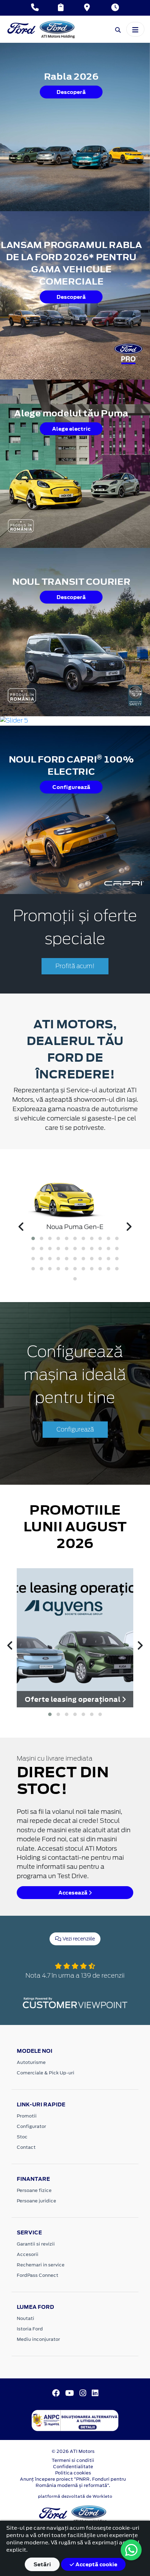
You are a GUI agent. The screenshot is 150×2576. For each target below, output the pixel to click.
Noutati (25, 2318)
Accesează (73, 1893)
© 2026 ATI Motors (73, 2451)
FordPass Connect (37, 2275)
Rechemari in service (41, 2265)
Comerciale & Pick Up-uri (46, 2073)
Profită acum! (75, 966)
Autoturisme (31, 2062)
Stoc (22, 2137)
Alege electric (71, 429)
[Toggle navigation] (135, 29)
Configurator (31, 2126)
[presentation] (21, 1227)
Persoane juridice (36, 2201)
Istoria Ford (30, 2329)
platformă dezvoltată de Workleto (75, 2496)
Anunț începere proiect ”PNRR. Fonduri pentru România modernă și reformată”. (73, 2482)
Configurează (71, 787)
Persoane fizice (34, 2190)
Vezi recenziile (78, 1939)
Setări (42, 2564)
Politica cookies (73, 2473)
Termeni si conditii (73, 2460)
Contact (26, 2147)
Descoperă (71, 92)
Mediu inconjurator (38, 2339)
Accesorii (28, 2254)
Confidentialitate (73, 2467)
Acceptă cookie (96, 2564)
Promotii (27, 2116)
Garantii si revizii (36, 2244)
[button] (33, 1238)
